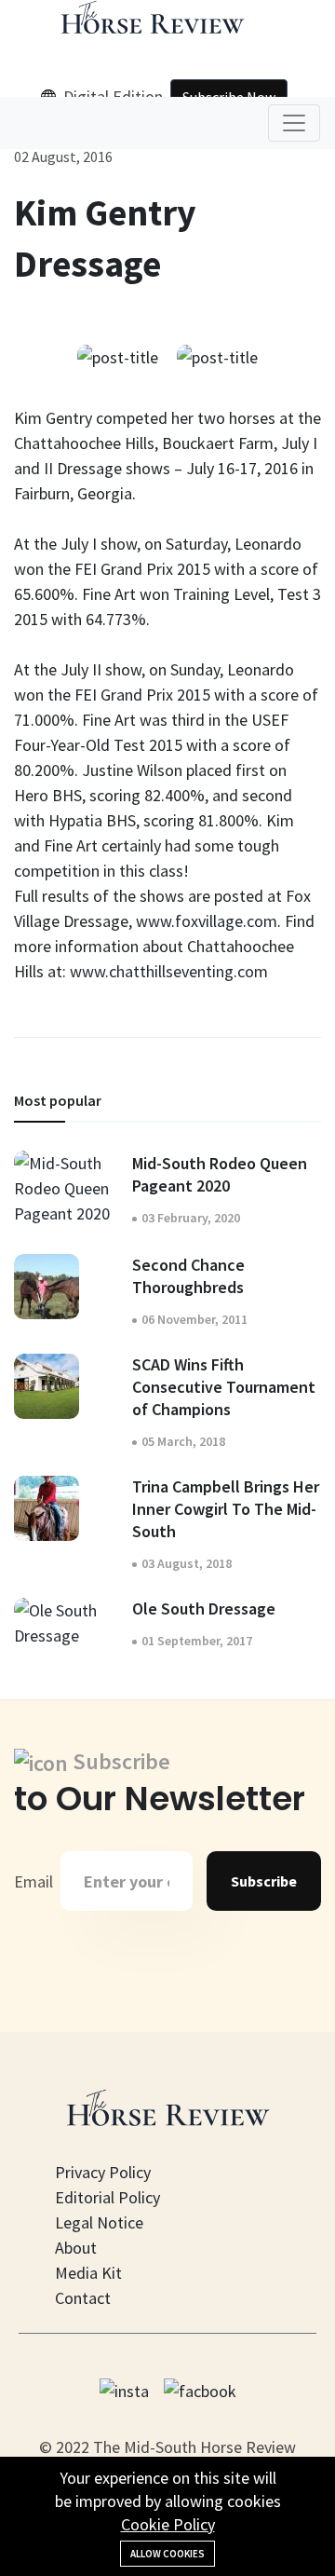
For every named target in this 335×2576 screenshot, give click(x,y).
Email (33, 1881)
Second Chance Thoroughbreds (188, 1276)
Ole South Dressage (204, 1608)
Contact (83, 2298)
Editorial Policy (107, 2197)
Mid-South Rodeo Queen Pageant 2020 (220, 1174)
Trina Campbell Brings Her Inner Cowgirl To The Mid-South (226, 1509)
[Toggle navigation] (294, 123)
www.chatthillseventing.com (169, 971)
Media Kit (88, 2273)
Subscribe (264, 1881)
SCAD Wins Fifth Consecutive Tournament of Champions (224, 1387)
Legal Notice (99, 2222)
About (76, 2248)
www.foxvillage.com (207, 921)
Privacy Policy (103, 2172)
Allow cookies (167, 2554)
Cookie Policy (168, 2524)
